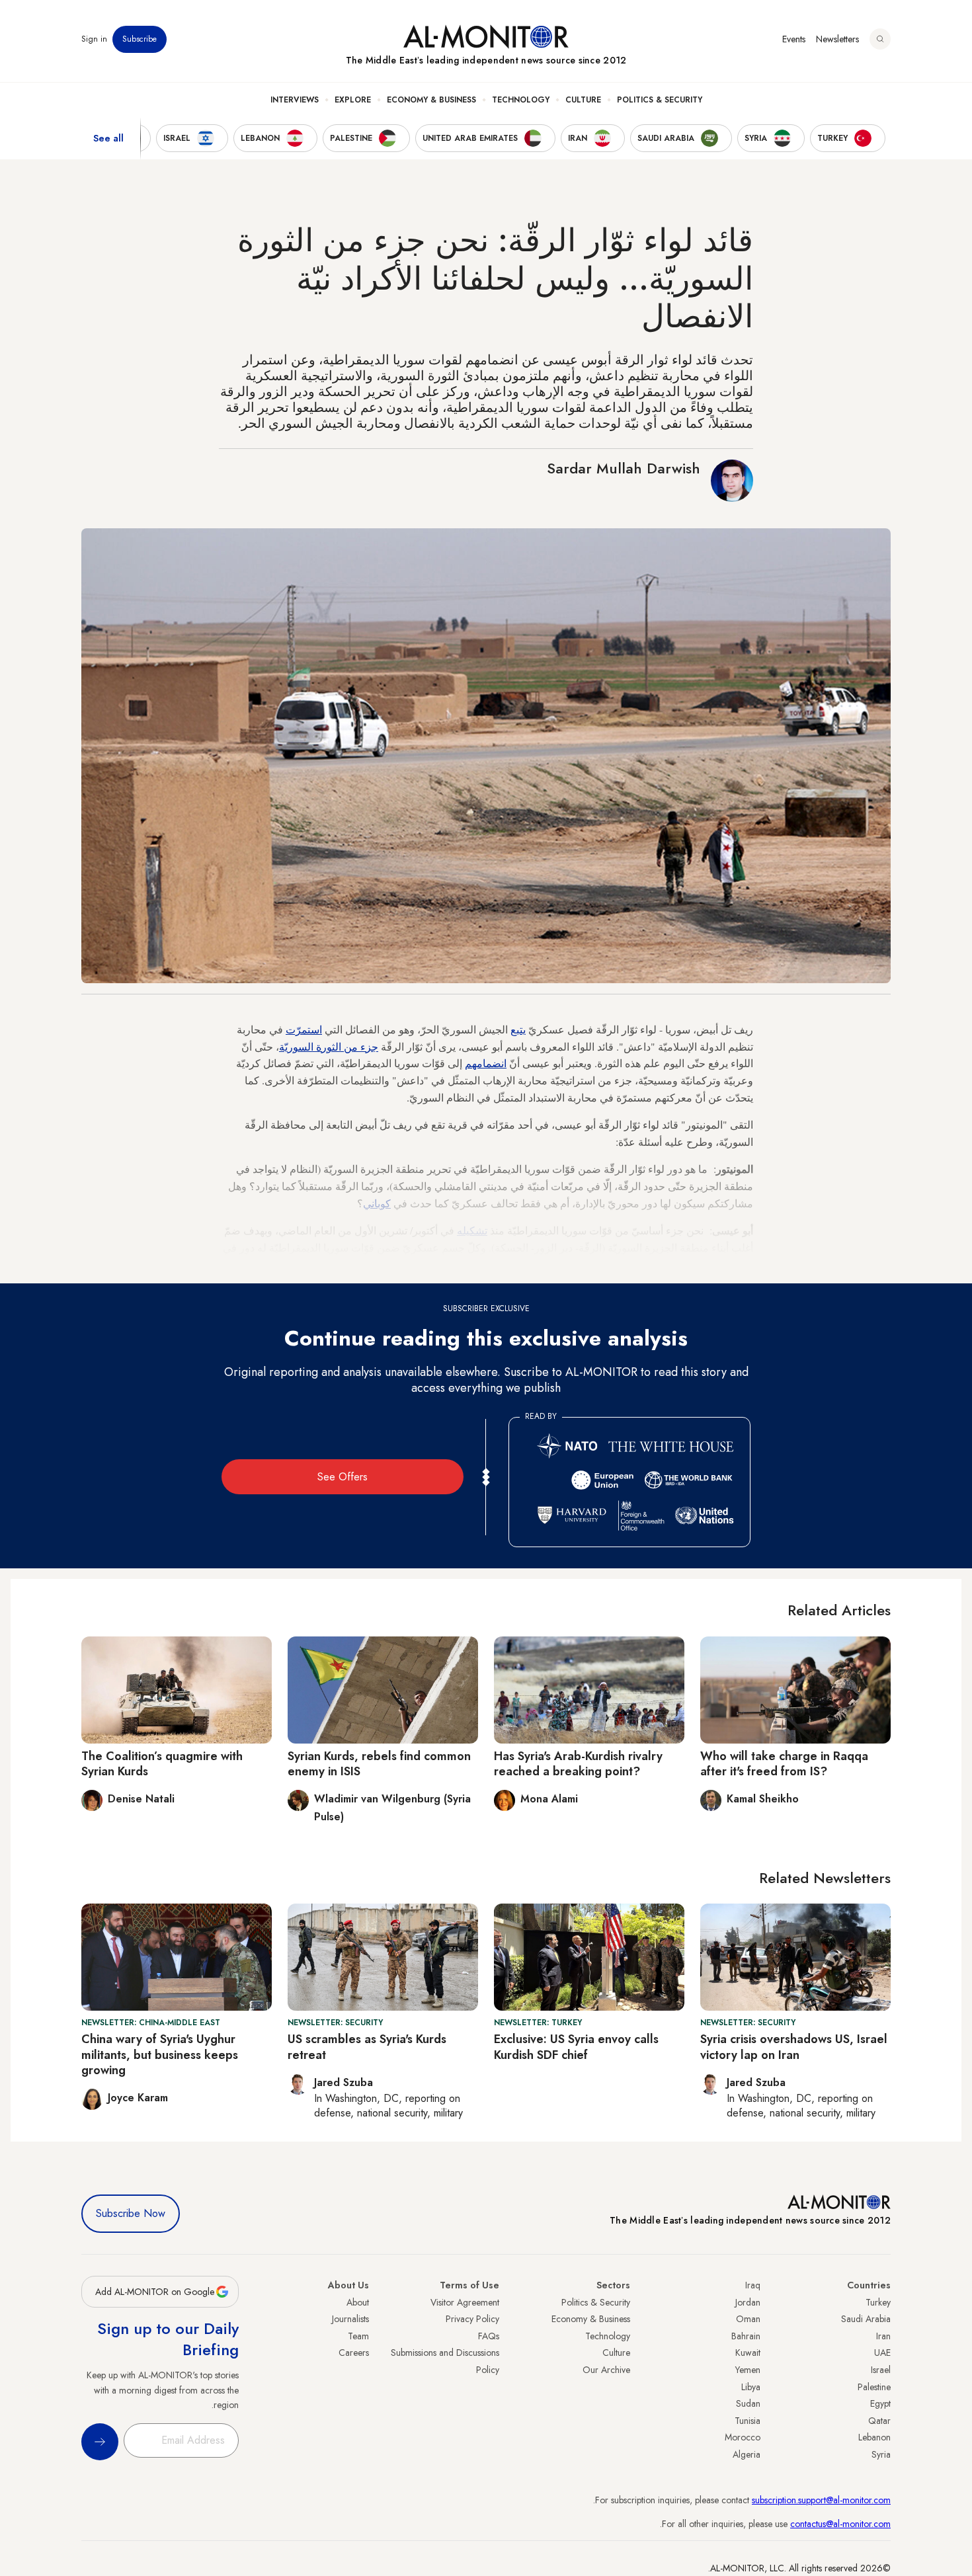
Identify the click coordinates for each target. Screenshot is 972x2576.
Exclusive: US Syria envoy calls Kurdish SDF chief (576, 2047)
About (358, 2302)
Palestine (874, 2387)
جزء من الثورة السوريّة (329, 1046)
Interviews (295, 100)
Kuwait (748, 2353)
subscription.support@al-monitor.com (821, 2500)
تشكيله (472, 1230)
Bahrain (746, 2336)
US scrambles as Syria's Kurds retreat (367, 2047)
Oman (748, 2319)
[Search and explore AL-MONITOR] (880, 39)
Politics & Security (660, 100)
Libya (751, 2387)
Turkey (878, 2302)
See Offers (343, 1477)
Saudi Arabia (866, 2319)
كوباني (377, 1203)
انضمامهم (486, 1063)
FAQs (489, 2336)
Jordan (748, 2302)
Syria (881, 2454)
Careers (354, 2353)
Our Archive (606, 2370)
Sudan (748, 2403)
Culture (583, 100)
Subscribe (140, 39)
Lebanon (874, 2437)
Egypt (880, 2403)
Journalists (350, 2319)
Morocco (743, 2437)
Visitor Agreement (465, 2302)
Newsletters (837, 39)
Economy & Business (431, 100)
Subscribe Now (131, 2213)
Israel (881, 2370)
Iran (883, 2336)
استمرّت (304, 1029)
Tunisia (748, 2421)
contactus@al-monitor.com (840, 2524)
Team (358, 2336)
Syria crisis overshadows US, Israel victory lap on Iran (794, 2047)
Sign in (94, 39)
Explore (353, 100)
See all (108, 138)
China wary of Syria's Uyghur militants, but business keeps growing (160, 2055)
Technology (521, 100)
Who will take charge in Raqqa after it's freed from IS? (784, 1764)
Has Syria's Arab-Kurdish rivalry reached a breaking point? (578, 1764)
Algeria (747, 2454)
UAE (882, 2353)
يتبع (518, 1029)
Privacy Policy (472, 2319)
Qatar (879, 2421)
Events (794, 39)
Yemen (748, 2370)
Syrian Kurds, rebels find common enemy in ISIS (379, 1764)
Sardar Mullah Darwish (624, 468)
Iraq (753, 2285)
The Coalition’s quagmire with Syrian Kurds (162, 1764)
